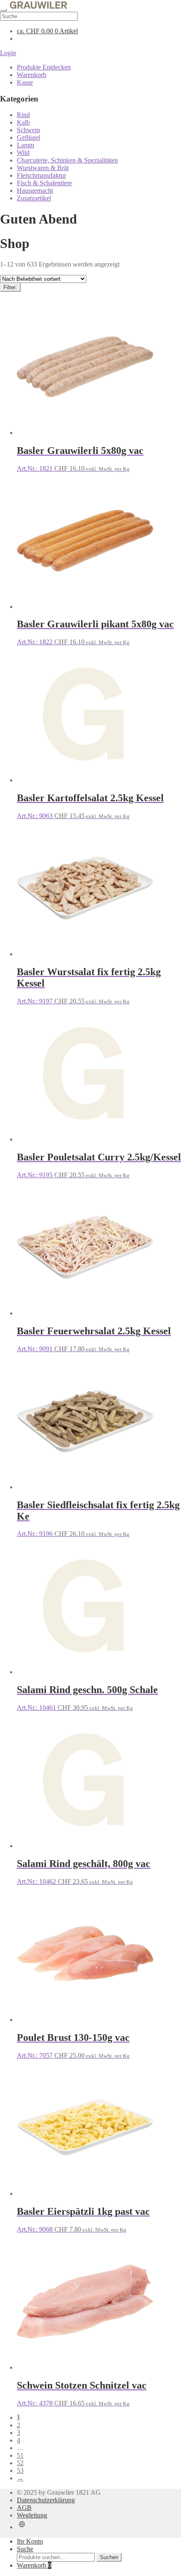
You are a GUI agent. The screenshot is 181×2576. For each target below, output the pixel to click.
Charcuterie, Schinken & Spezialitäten (67, 160)
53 (20, 2471)
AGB (24, 2508)
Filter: (10, 287)
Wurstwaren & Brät (43, 168)
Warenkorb (32, 75)
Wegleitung (32, 2515)
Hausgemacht (35, 191)
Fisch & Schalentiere (44, 183)
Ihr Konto (30, 2541)
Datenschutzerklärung (46, 2500)
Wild (23, 153)
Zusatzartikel (34, 198)
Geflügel (28, 137)
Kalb (23, 122)
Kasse (25, 82)
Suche (25, 2549)
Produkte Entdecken (44, 67)
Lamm (25, 145)
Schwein (28, 130)
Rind (23, 115)
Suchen (109, 2557)
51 (20, 2455)
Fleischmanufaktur (41, 175)
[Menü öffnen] (3, 10)
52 (20, 2463)
